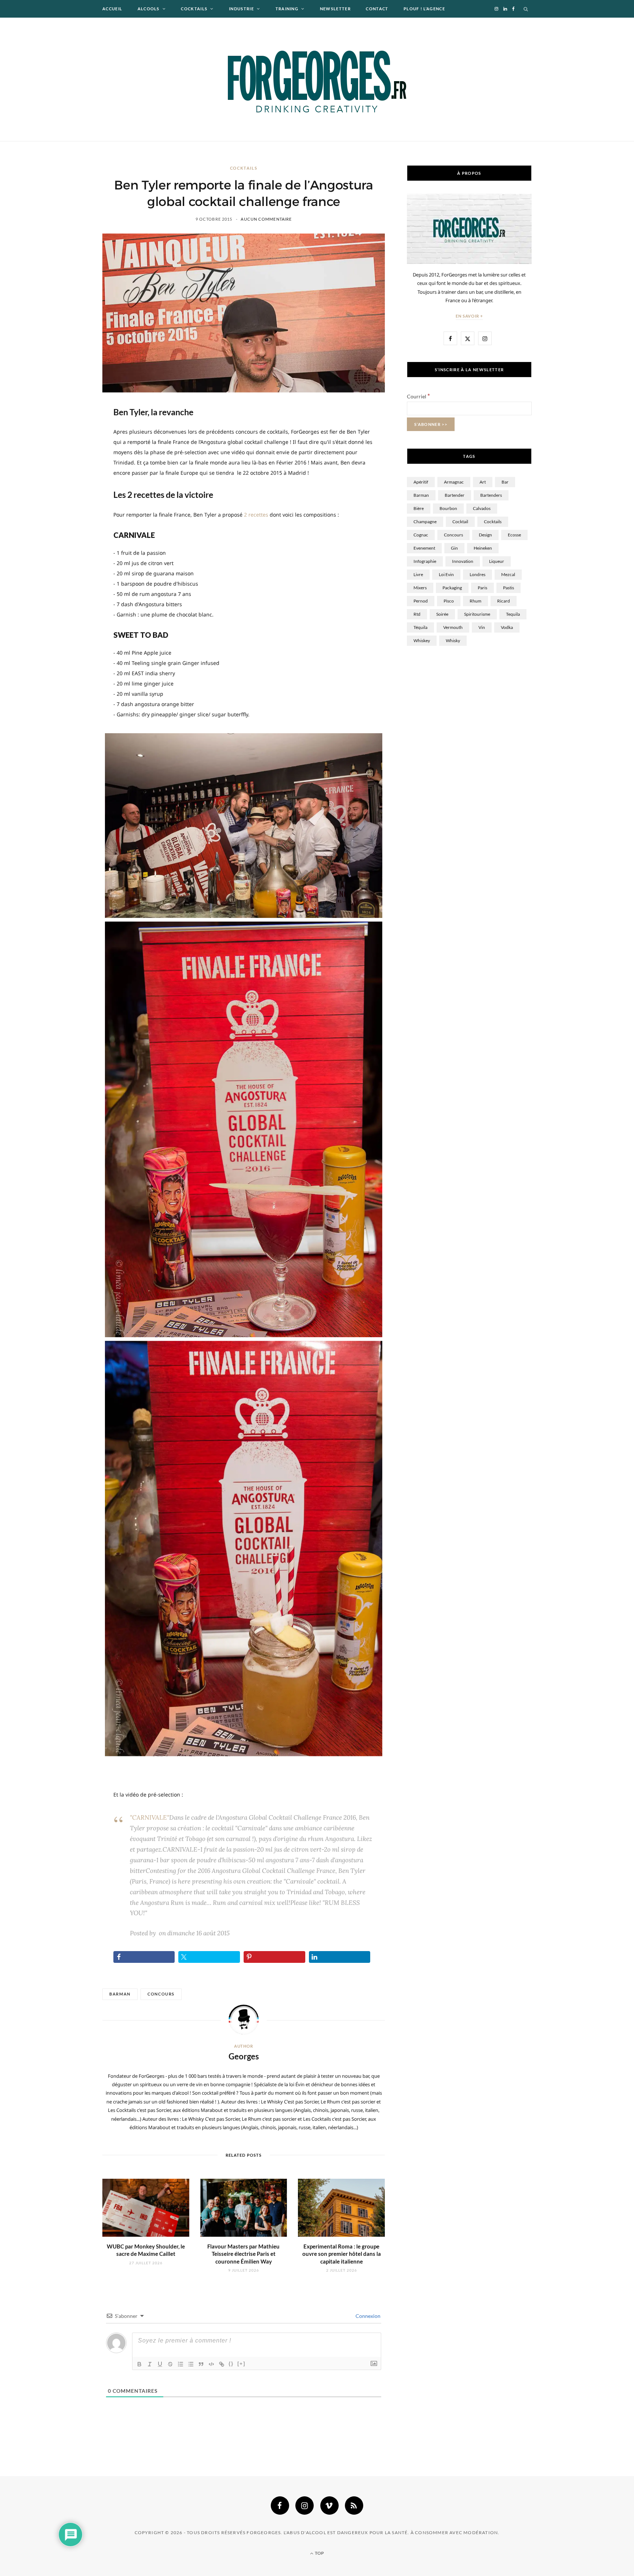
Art (483, 482)
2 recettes (256, 515)
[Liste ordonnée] (181, 2364)
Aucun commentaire (266, 219)
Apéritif (421, 482)
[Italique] (150, 2364)
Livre (418, 574)
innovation (463, 561)
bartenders (491, 495)
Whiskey (422, 641)
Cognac (421, 535)
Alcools (149, 9)
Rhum (475, 601)
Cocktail (460, 522)
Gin (454, 548)
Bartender (455, 495)
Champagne (425, 522)
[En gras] (139, 2364)
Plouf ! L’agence (424, 9)
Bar (505, 482)
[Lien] (222, 2364)
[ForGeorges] (317, 79)
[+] (241, 2364)
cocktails (493, 522)
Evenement (424, 548)
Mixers (420, 588)
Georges (244, 2056)
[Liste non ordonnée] (191, 2364)
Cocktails (194, 9)
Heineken (483, 548)
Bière (419, 508)
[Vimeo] (329, 2506)
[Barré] (170, 2364)
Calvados (482, 508)
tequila (513, 614)
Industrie (241, 9)
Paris (482, 588)
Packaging (452, 588)
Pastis (509, 588)
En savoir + (469, 316)
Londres (478, 574)
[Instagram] (305, 2506)
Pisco (449, 601)
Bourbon (448, 508)
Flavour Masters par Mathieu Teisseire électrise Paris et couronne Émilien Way (243, 2254)
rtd (417, 614)
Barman (120, 1994)
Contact (377, 9)
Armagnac (454, 482)
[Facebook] (280, 2506)
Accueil (112, 9)
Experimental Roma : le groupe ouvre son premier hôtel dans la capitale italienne (342, 2254)
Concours (161, 1994)
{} (231, 2364)
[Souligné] (160, 2364)
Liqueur (497, 561)
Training (287, 9)
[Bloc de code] (211, 2364)
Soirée (442, 614)
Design (485, 535)
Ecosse (514, 535)
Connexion (367, 2316)
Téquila (420, 627)
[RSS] (354, 2506)
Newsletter (335, 9)
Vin (482, 627)
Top (319, 2553)
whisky (453, 641)
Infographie (425, 561)
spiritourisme (477, 614)
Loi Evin (446, 574)
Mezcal (508, 574)
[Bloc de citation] (201, 2364)
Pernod (421, 601)
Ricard (504, 601)
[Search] (526, 9)
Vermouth (453, 627)
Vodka (507, 627)
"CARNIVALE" (150, 1817)
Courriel (418, 396)
